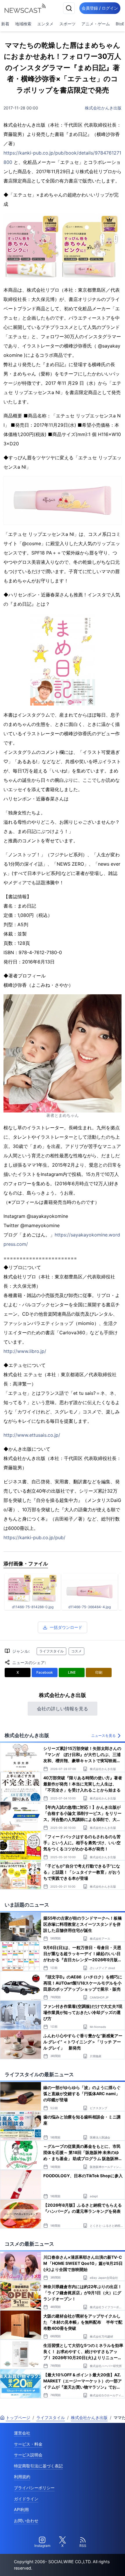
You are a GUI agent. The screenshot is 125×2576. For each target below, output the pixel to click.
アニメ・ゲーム (96, 24)
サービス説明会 (28, 2455)
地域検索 (23, 24)
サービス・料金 (28, 2444)
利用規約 (22, 2477)
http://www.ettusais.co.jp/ (32, 1435)
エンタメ (45, 24)
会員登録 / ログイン (100, 8)
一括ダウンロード (66, 1627)
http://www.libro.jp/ (25, 1351)
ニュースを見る (103, 1736)
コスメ (76, 1651)
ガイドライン (26, 2499)
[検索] (69, 8)
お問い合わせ (26, 2521)
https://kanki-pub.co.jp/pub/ (34, 1537)
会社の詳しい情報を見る (63, 1709)
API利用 (21, 2509)
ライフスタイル (51, 1651)
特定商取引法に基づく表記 (38, 2466)
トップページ (18, 2418)
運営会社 (22, 2433)
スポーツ (67, 24)
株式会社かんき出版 (103, 108)
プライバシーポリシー (34, 2488)
